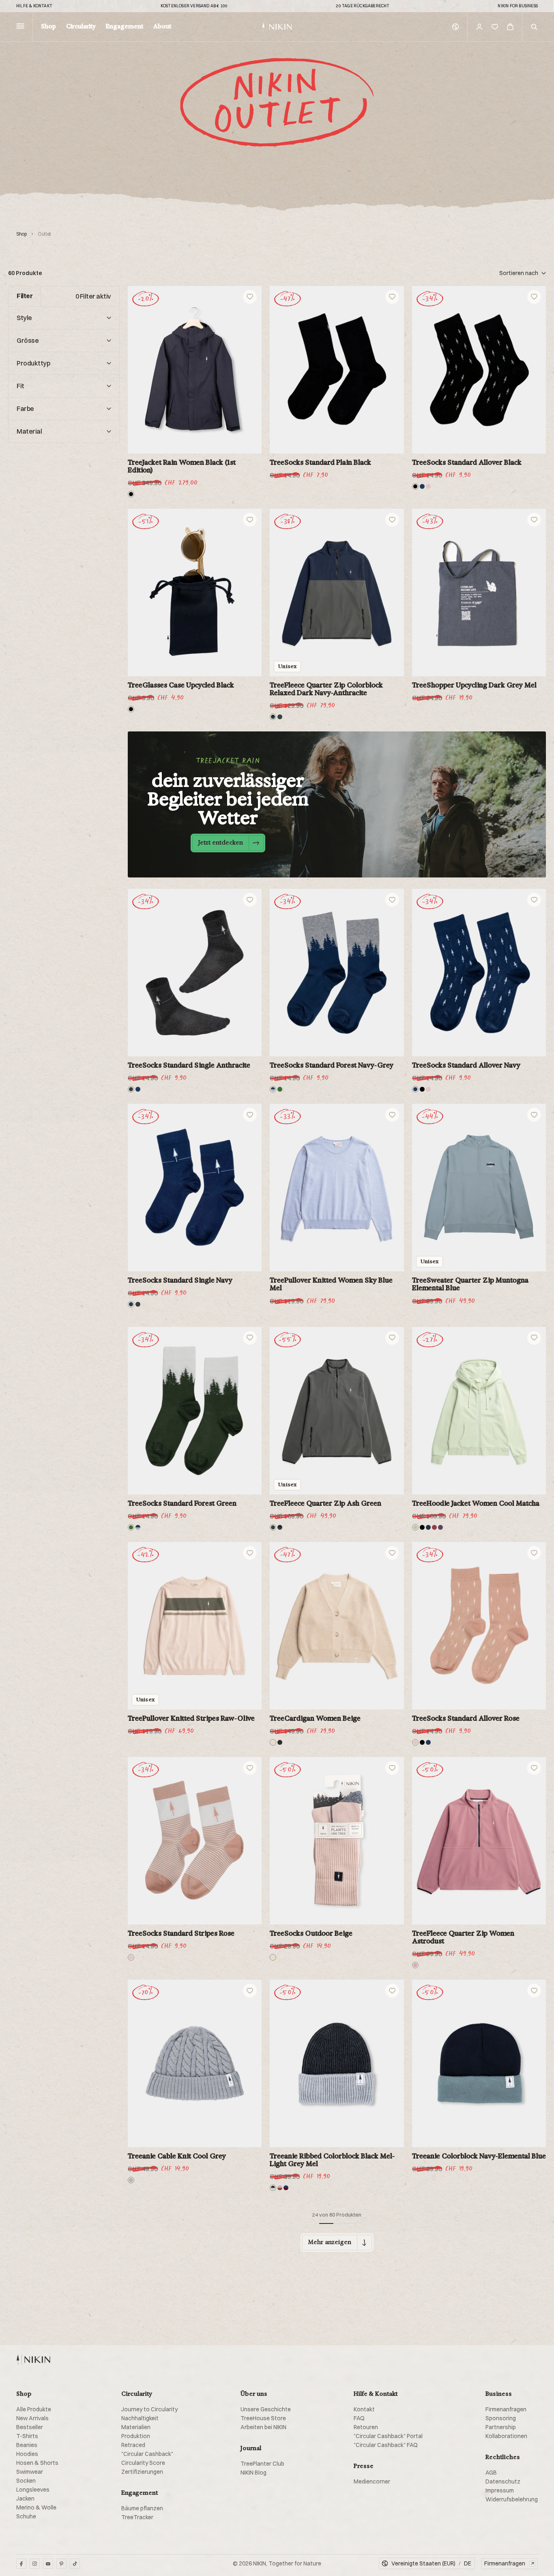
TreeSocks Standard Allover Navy (466, 1065)
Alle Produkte (34, 2409)
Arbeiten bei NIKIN (263, 2427)
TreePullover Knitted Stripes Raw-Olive (191, 1718)
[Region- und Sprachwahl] (455, 27)
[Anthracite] (131, 1089)
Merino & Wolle (36, 2507)
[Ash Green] (280, 717)
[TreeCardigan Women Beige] (337, 1626)
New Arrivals (32, 2418)
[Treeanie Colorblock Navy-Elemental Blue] (479, 2063)
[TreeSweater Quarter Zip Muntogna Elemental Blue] (479, 1188)
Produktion (136, 2436)
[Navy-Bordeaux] (286, 2188)
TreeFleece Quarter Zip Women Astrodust (463, 1937)
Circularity (81, 27)
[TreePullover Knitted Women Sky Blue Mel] (337, 1188)
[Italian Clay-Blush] (280, 2188)
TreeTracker (137, 2517)
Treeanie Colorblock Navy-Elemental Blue (479, 2156)
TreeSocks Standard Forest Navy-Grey (332, 1065)
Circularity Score (143, 2463)
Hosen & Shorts (37, 2463)
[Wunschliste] (495, 27)
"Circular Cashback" (147, 2454)
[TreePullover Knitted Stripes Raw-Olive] (195, 1626)
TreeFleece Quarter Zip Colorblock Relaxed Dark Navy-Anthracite (326, 689)
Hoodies (27, 2454)
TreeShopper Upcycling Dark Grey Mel (474, 685)
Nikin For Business (518, 6)
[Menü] (20, 27)
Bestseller (30, 2427)
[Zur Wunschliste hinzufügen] (250, 297)
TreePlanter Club (262, 2464)
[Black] (131, 494)
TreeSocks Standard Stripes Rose (181, 1933)
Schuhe (26, 2516)
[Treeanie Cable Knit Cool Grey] (195, 2063)
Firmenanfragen (506, 2409)
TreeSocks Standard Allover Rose (466, 1718)
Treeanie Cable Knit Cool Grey (177, 2156)
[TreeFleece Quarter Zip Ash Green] (337, 1411)
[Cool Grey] (131, 2180)
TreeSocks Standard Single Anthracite (189, 1065)
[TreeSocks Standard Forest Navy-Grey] (337, 973)
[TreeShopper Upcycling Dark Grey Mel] (479, 592)
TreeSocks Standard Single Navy (180, 1280)
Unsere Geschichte (266, 2409)
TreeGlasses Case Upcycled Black (181, 685)
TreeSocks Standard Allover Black (467, 462)
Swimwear (30, 2472)
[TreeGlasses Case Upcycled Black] (195, 592)
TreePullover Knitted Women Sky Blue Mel (331, 1284)
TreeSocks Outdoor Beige (311, 1933)
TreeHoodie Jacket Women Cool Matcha (476, 1503)
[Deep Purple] (440, 1527)
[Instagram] (35, 2564)
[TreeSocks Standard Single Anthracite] (195, 973)
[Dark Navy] (428, 1527)
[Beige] (273, 1742)
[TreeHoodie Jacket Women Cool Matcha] (479, 1411)
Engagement (125, 27)
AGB (491, 2473)
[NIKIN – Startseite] (33, 2360)
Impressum (500, 2490)
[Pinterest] (61, 2564)
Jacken (25, 2499)
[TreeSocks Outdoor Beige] (337, 1841)
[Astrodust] (415, 1965)
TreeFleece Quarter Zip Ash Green (325, 1503)
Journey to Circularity (149, 2409)
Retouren (366, 2427)
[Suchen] (534, 27)
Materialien (136, 2427)
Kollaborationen (506, 2436)
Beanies (27, 2445)
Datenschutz (503, 2481)
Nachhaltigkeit (140, 2418)
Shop (48, 27)
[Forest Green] (280, 1089)
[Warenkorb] (510, 27)
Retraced (133, 2445)
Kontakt (364, 2409)
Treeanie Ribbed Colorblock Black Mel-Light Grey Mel (332, 2160)
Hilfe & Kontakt (34, 6)
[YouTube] (48, 2564)
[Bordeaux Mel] (434, 1527)
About (162, 27)
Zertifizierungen (142, 2472)
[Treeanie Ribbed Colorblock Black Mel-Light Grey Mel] (337, 2063)
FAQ (359, 2418)
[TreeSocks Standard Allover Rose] (479, 1626)
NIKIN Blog (253, 2473)
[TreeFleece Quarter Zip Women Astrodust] (479, 1841)
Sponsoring (501, 2418)
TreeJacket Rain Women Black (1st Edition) (182, 466)
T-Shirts (27, 2436)
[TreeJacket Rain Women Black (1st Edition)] (195, 370)
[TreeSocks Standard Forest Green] (195, 1411)
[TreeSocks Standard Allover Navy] (479, 973)
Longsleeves (33, 2490)
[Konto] (479, 27)
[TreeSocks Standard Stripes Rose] (195, 1841)
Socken (26, 2481)
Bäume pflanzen (142, 2508)
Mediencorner (372, 2481)
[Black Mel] (280, 1742)
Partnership (501, 2427)
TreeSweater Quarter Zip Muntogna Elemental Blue (470, 1284)
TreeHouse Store (263, 2418)
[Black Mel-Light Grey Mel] (273, 2188)
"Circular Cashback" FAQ (386, 2445)
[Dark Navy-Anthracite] (273, 717)
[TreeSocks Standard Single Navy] (195, 1188)
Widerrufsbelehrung (512, 2499)
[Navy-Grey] (273, 1089)
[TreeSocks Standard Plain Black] (337, 370)
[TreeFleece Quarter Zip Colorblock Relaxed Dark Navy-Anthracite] (337, 592)
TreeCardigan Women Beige (315, 1718)
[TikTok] (75, 2564)
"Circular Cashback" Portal (388, 2436)
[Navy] (422, 486)
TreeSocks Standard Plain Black (320, 462)
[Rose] (428, 486)
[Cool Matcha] (415, 1527)
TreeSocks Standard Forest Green (182, 1503)
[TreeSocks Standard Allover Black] (479, 370)
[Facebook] (21, 2564)
